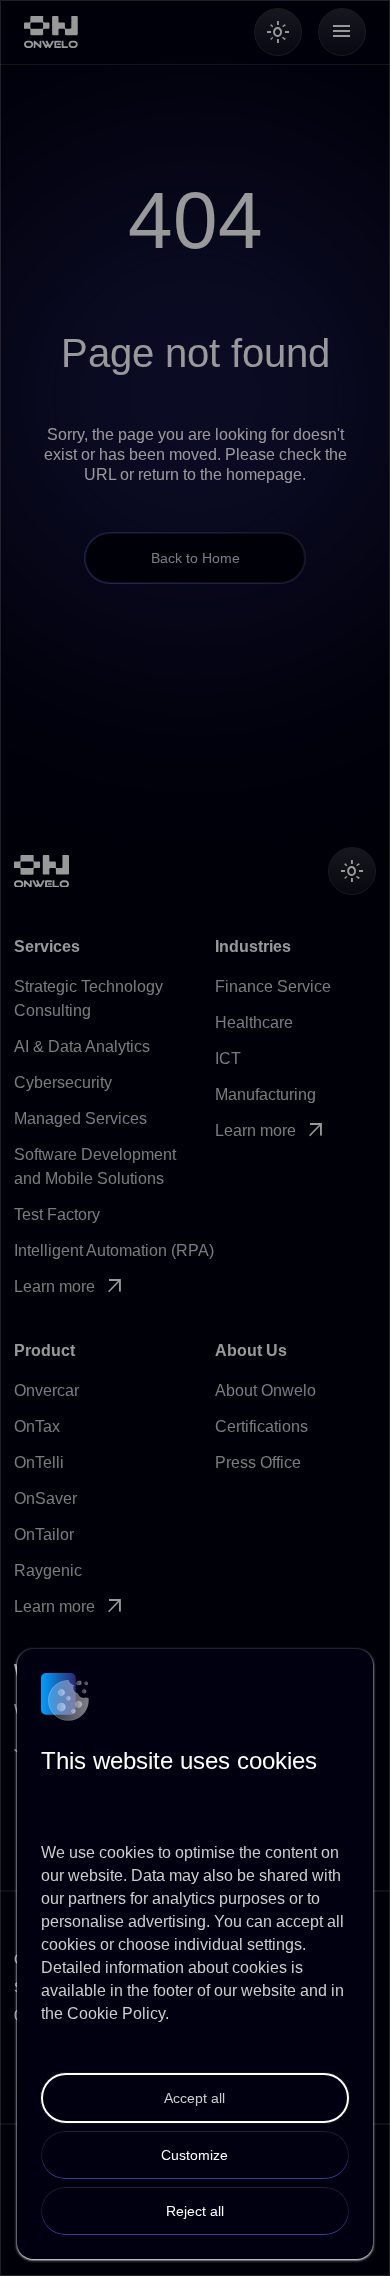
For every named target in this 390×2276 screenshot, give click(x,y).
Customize (194, 2155)
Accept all (194, 2098)
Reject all (195, 2211)
